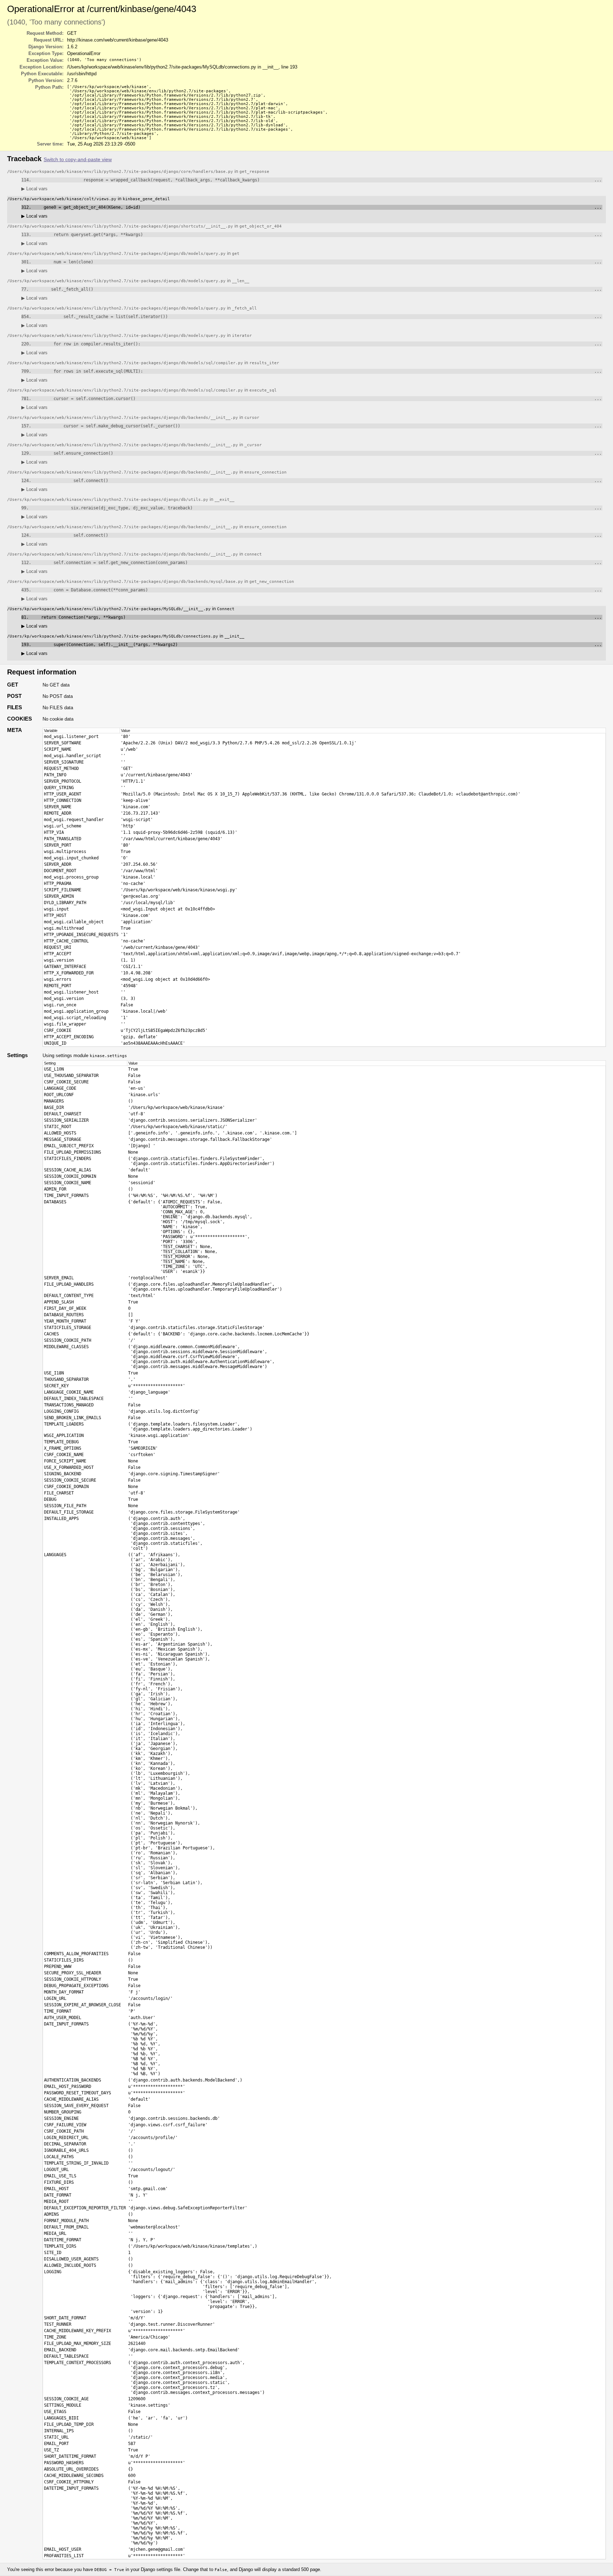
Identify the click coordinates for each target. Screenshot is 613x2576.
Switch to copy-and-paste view (78, 160)
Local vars (34, 189)
